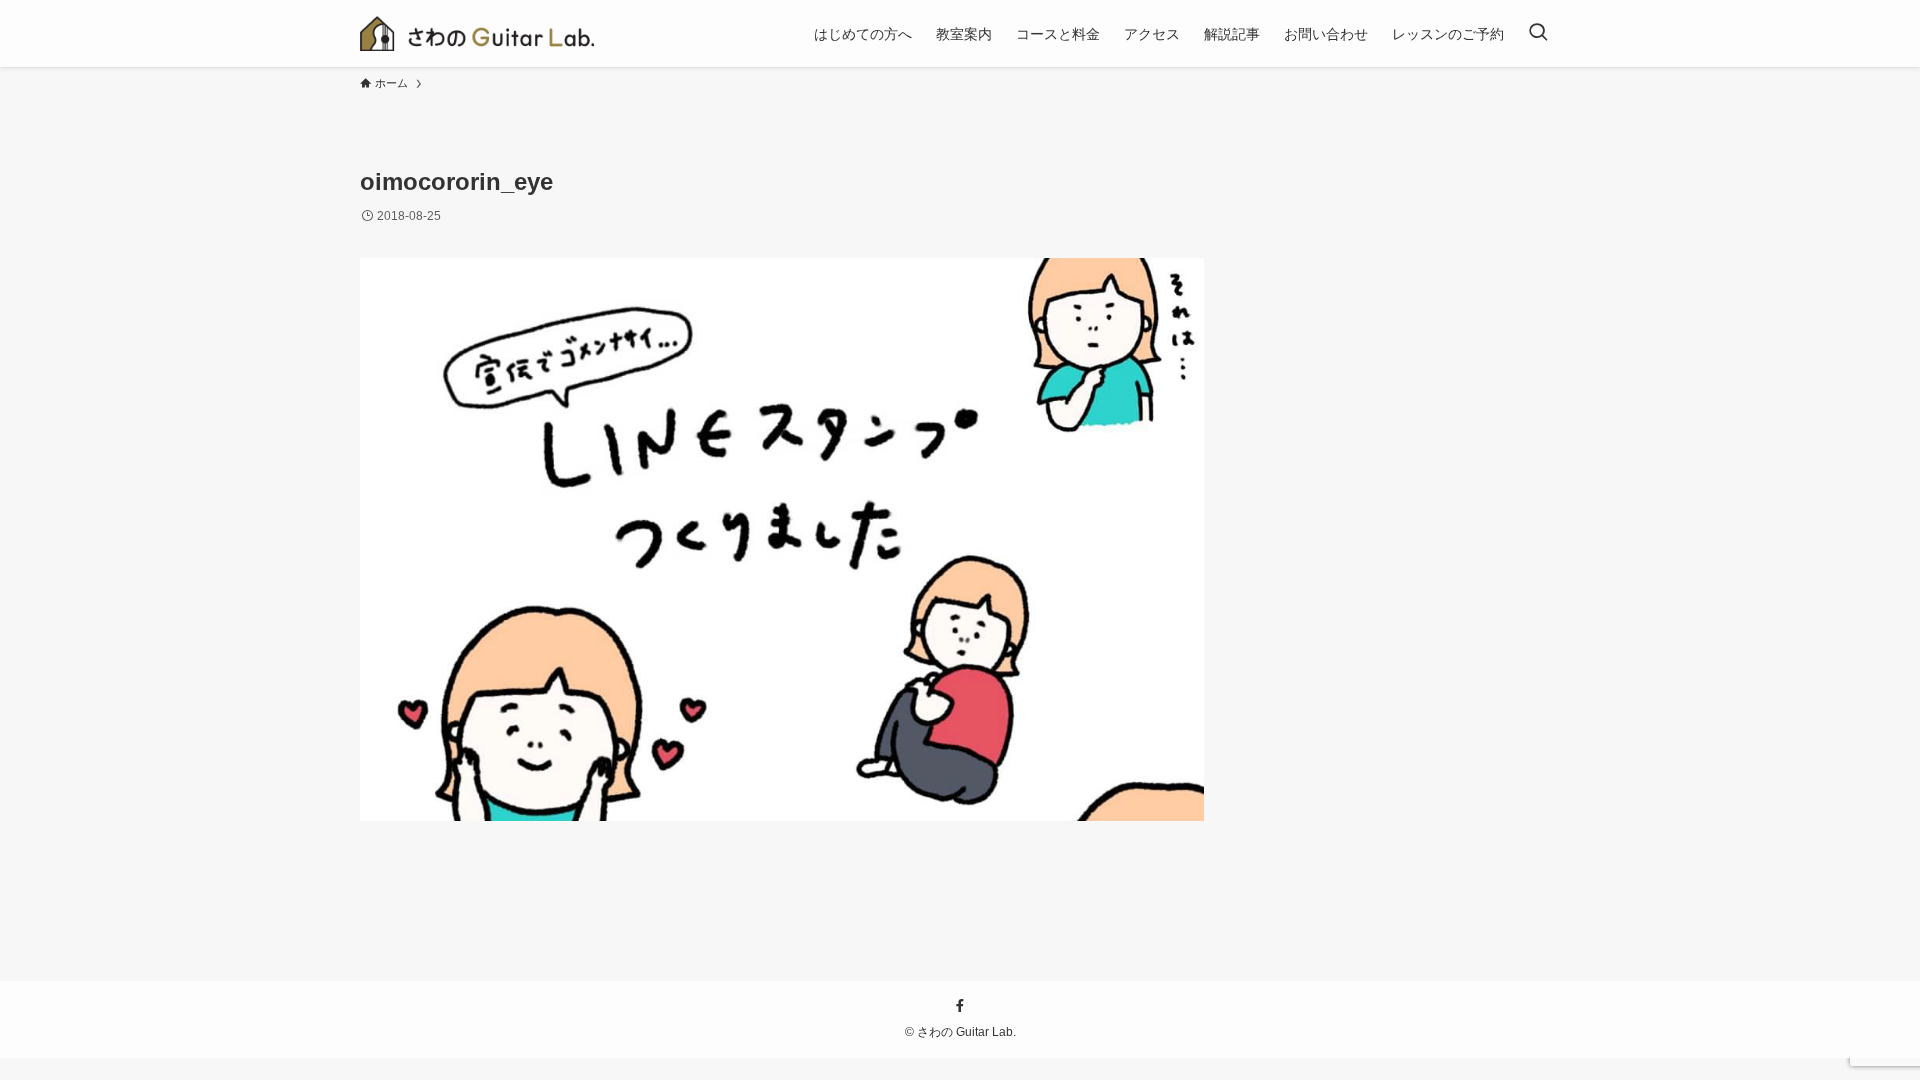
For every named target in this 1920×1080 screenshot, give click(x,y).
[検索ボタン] (1538, 33)
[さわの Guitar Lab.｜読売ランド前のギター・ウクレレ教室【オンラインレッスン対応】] (477, 33)
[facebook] (960, 1006)
